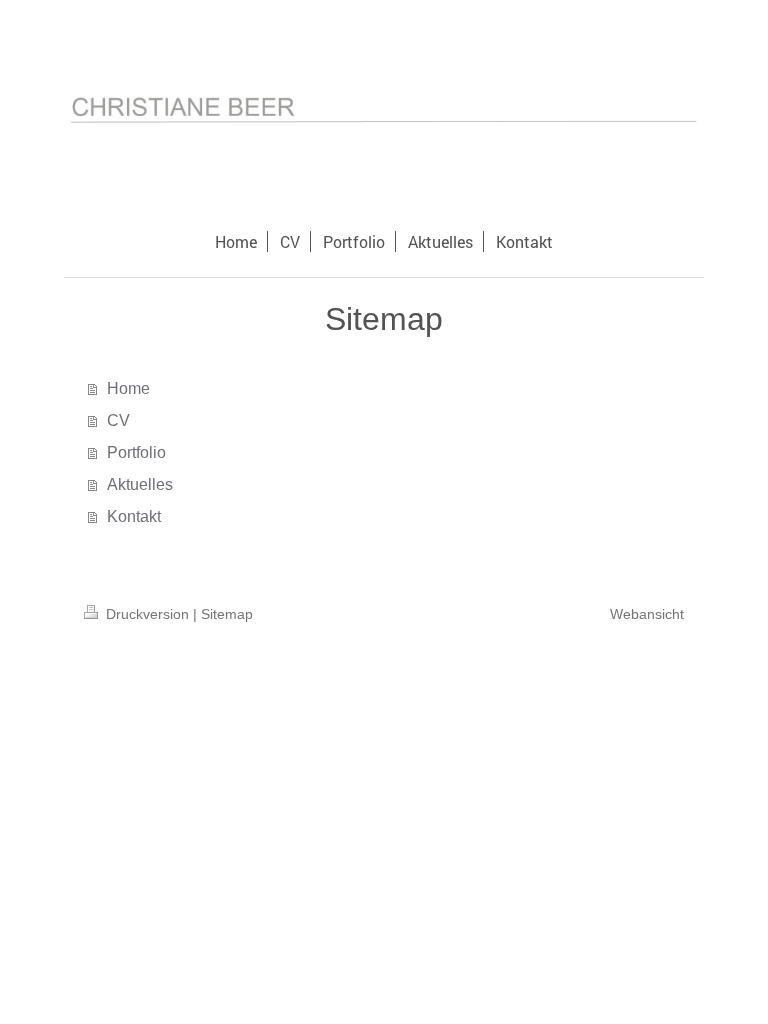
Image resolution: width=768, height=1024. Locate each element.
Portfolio (136, 452)
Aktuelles (140, 484)
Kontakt (134, 516)
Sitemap (227, 614)
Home (128, 388)
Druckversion (147, 614)
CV (118, 420)
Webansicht (647, 614)
